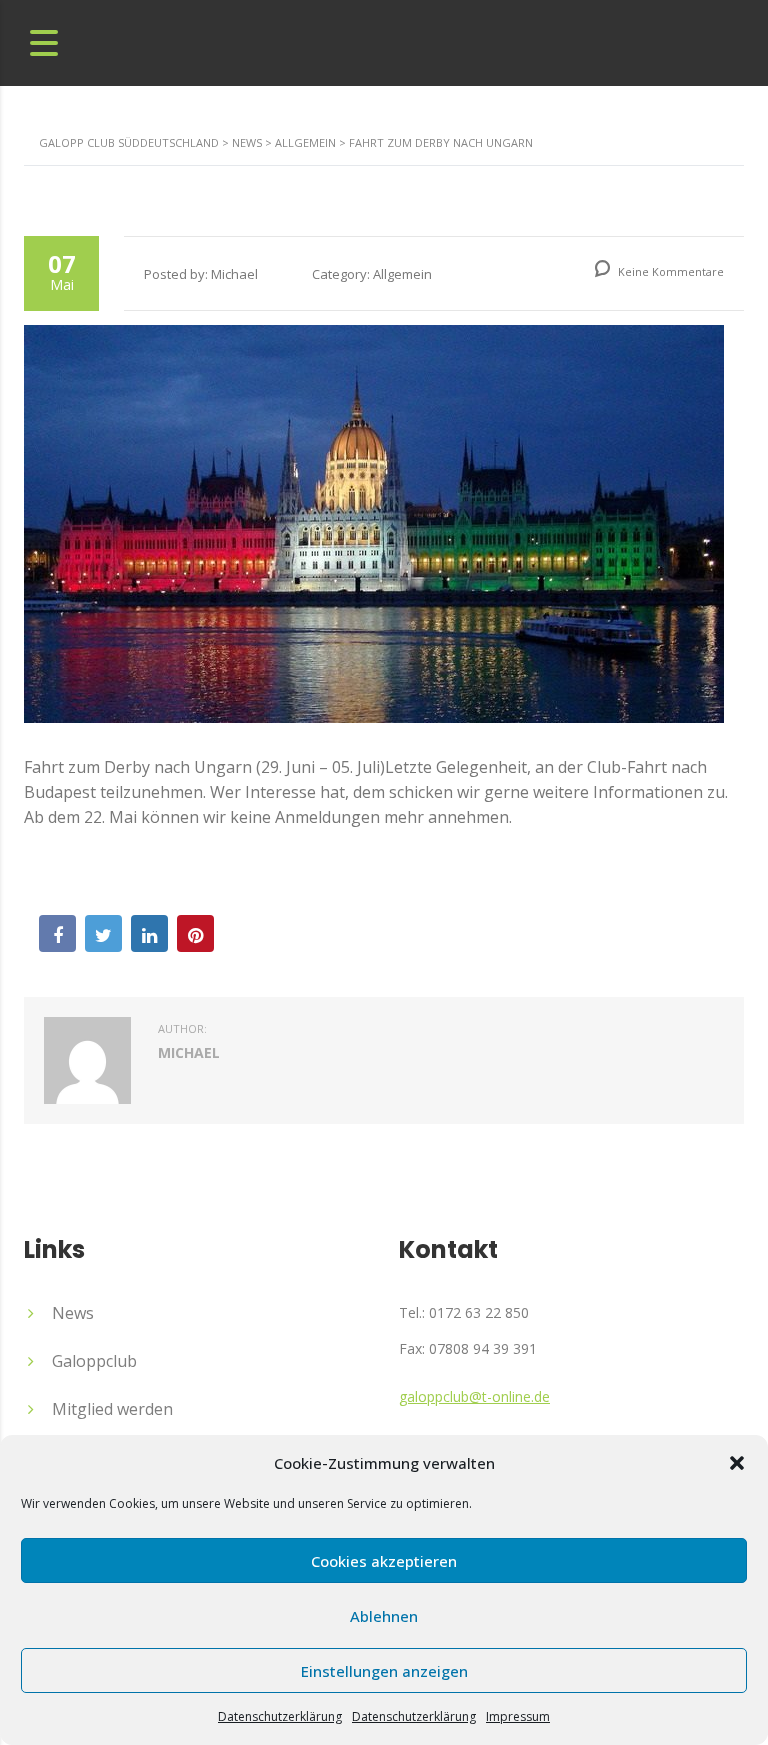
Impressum (518, 1716)
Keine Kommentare (669, 271)
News (73, 1313)
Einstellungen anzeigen (384, 1671)
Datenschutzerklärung (280, 1716)
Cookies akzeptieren (384, 1561)
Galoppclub (94, 1361)
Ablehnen (384, 1616)
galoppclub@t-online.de (474, 1396)
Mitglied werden (112, 1409)
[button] (737, 1463)
